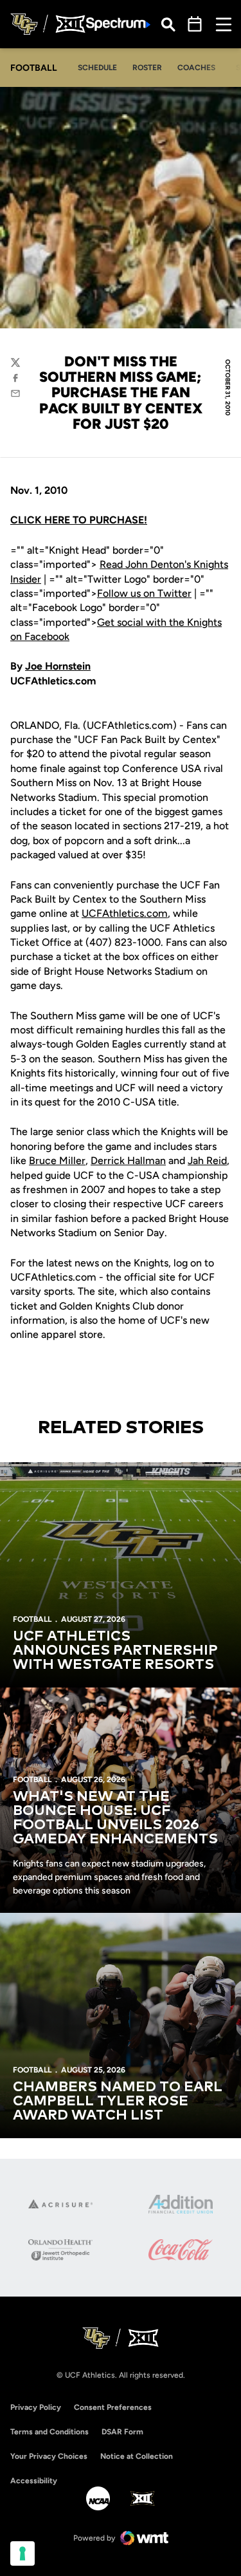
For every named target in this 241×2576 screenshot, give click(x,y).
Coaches (196, 68)
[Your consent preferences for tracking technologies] (22, 2553)
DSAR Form (122, 2432)
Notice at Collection (137, 2456)
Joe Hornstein (58, 666)
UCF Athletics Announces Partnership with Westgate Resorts (115, 1651)
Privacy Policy (36, 2407)
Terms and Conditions (49, 2432)
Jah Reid (207, 1161)
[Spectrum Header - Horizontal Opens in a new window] (118, 24)
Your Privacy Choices (49, 2456)
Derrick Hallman (128, 1161)
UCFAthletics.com (125, 913)
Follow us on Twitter (144, 593)
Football (32, 1619)
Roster (147, 68)
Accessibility (34, 2480)
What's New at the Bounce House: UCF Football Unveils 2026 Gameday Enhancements (115, 1818)
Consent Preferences (113, 2407)
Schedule (97, 68)
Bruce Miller (57, 1161)
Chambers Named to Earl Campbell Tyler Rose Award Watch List (118, 2101)
